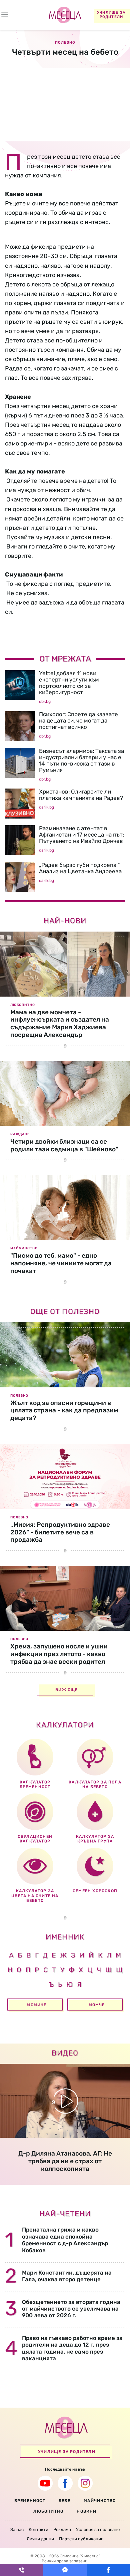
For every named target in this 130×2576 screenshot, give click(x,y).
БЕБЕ (64, 2501)
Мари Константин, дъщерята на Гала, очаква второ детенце (67, 2276)
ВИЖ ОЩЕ (66, 1690)
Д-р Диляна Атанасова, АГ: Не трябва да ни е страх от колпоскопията (65, 2161)
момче (97, 2005)
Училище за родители (111, 15)
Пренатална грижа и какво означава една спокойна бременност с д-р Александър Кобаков (65, 2240)
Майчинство (24, 1248)
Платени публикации (81, 2539)
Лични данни (40, 2539)
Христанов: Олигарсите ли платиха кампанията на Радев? (81, 795)
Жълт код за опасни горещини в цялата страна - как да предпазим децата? (64, 1411)
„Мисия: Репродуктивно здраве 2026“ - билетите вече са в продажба (60, 1532)
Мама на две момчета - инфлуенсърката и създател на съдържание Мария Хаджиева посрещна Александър (60, 1023)
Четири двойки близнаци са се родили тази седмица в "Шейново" (64, 1145)
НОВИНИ (86, 2511)
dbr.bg (45, 702)
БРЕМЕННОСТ (30, 2501)
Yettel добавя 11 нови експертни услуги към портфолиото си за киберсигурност (69, 683)
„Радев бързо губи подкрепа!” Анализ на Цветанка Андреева (80, 868)
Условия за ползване (98, 2529)
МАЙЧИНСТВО (100, 2501)
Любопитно (23, 1005)
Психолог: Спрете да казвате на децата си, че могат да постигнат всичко (78, 721)
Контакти (38, 2529)
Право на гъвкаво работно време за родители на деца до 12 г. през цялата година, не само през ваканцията (72, 2348)
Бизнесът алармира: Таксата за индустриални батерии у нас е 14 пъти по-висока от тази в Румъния (81, 760)
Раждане (20, 1134)
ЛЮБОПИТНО (48, 2511)
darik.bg (46, 807)
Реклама (62, 2529)
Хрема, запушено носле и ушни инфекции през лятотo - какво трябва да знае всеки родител (59, 1654)
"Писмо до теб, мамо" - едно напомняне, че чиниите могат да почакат (61, 1263)
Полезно (19, 1396)
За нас (17, 2529)
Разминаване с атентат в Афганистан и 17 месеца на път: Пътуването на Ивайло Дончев (81, 835)
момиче (36, 2005)
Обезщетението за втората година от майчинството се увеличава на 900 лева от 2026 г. (71, 2309)
